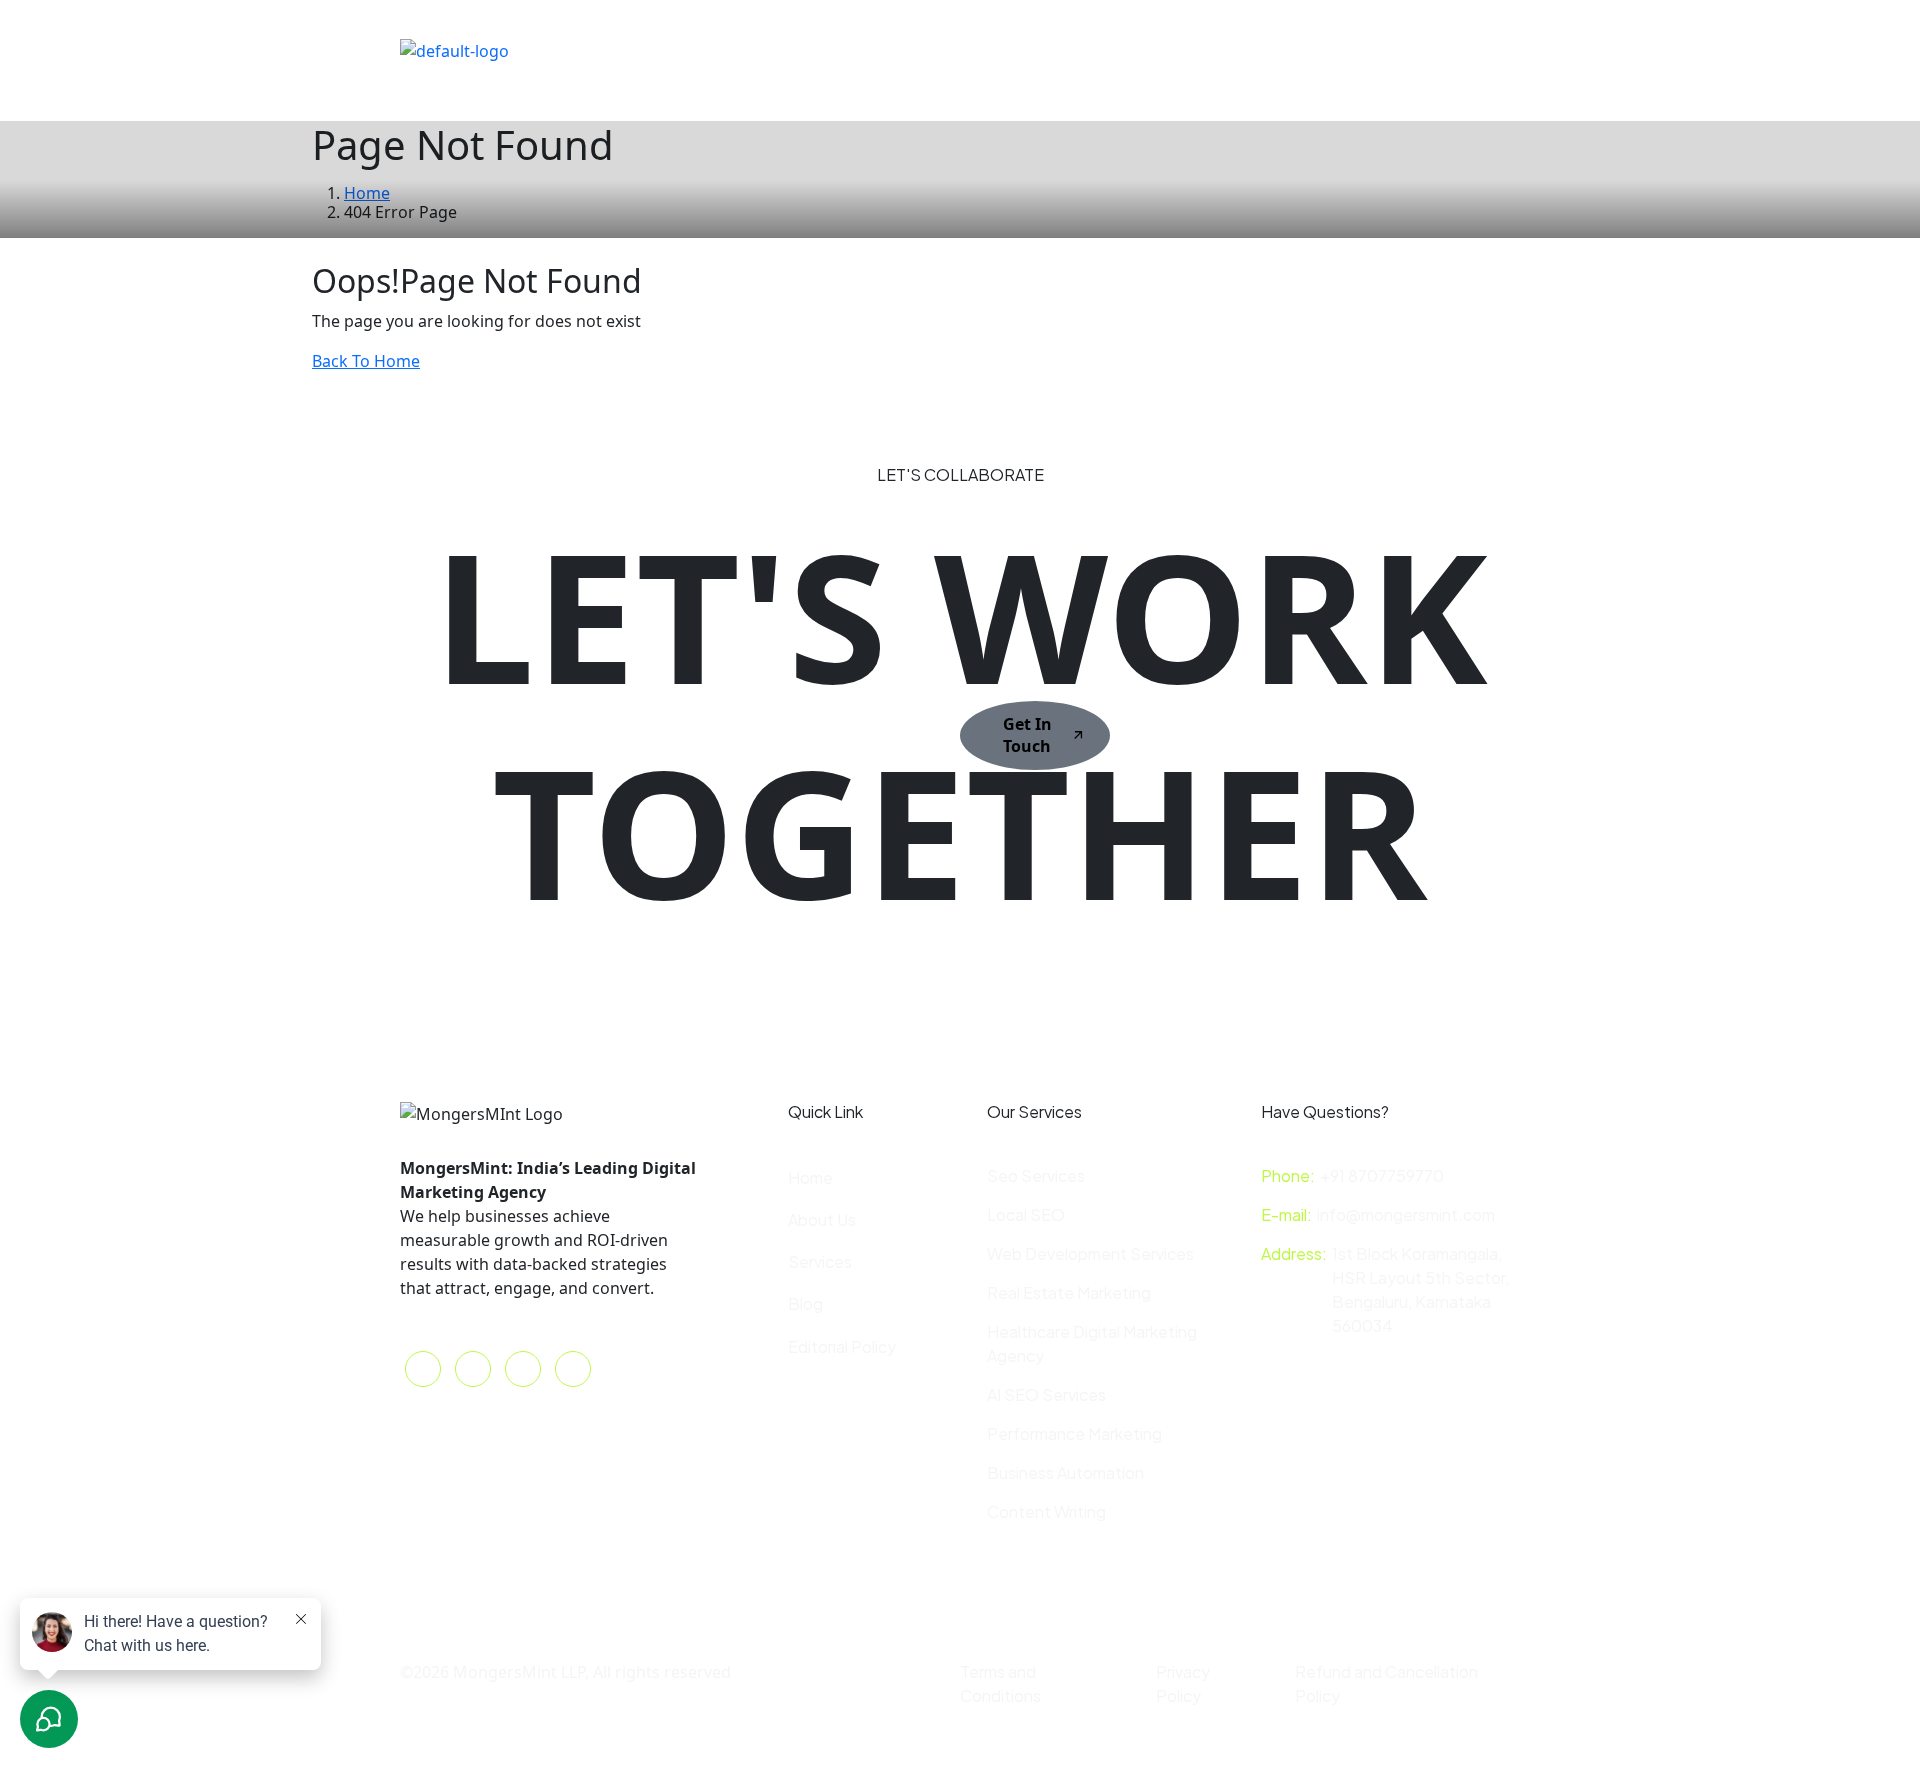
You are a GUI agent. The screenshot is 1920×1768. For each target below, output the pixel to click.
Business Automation (1065, 1472)
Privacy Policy (1183, 1683)
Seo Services (1036, 1175)
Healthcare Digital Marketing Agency (1092, 1343)
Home (620, 49)
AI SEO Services (1046, 1394)
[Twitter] (1157, 49)
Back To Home (366, 361)
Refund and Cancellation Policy (1386, 1683)
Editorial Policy (842, 1346)
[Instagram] (1229, 49)
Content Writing (1046, 1511)
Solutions (712, 49)
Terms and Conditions (1000, 1683)
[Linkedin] (1265, 49)
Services (820, 1261)
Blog (1035, 49)
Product (628, 98)
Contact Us (943, 49)
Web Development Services (1090, 1253)
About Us (833, 49)
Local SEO (1026, 1214)
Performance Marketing (1074, 1433)
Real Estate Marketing (1069, 1292)
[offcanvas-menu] (1350, 50)
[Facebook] (1193, 49)
